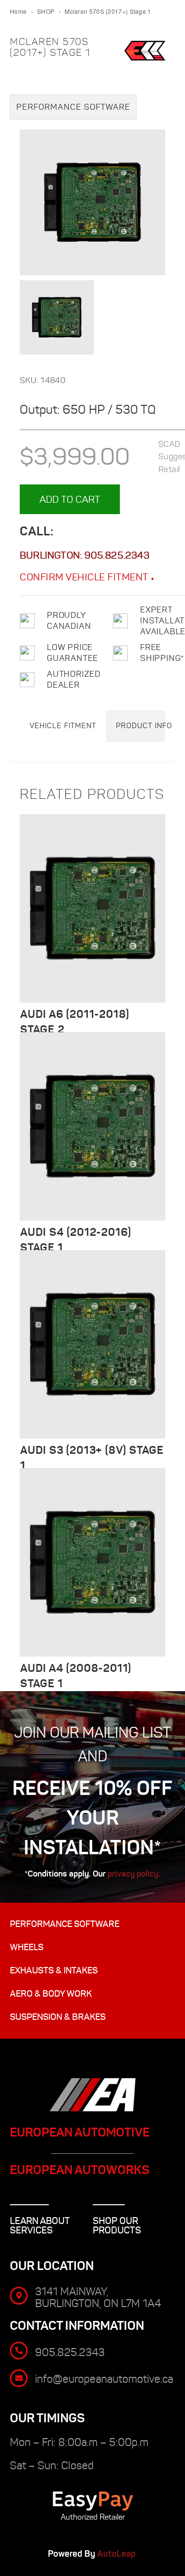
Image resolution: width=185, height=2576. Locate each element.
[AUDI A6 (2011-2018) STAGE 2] (92, 908)
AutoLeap (117, 2554)
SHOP (46, 11)
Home (18, 11)
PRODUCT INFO (144, 726)
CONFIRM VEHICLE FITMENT (85, 577)
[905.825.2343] (19, 2351)
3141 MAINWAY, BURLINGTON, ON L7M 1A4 (98, 2297)
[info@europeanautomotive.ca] (19, 2378)
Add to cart (70, 499)
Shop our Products (117, 2226)
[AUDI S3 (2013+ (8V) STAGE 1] (92, 1344)
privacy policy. (134, 1874)
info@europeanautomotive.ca (104, 2379)
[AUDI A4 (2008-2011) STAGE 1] (92, 1562)
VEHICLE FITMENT (63, 726)
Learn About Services (40, 2226)
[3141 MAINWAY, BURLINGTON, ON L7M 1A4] (19, 2296)
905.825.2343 (117, 555)
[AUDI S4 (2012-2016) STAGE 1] (92, 1126)
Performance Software (73, 107)
